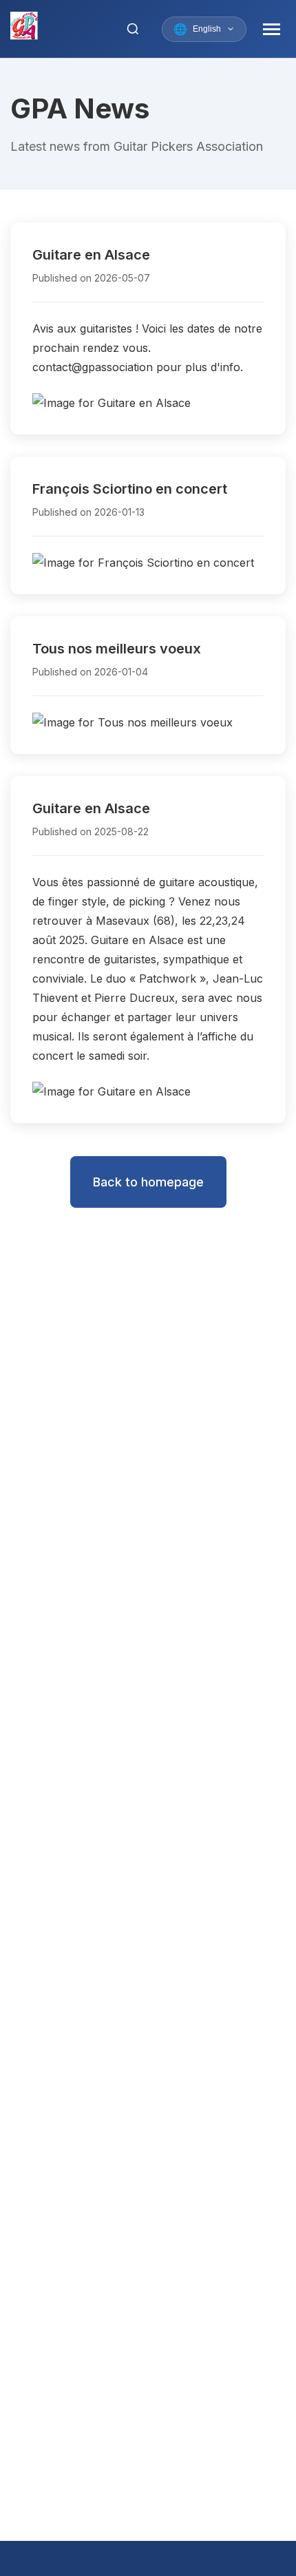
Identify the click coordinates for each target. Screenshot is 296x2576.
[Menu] (272, 29)
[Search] (133, 29)
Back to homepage (148, 1182)
